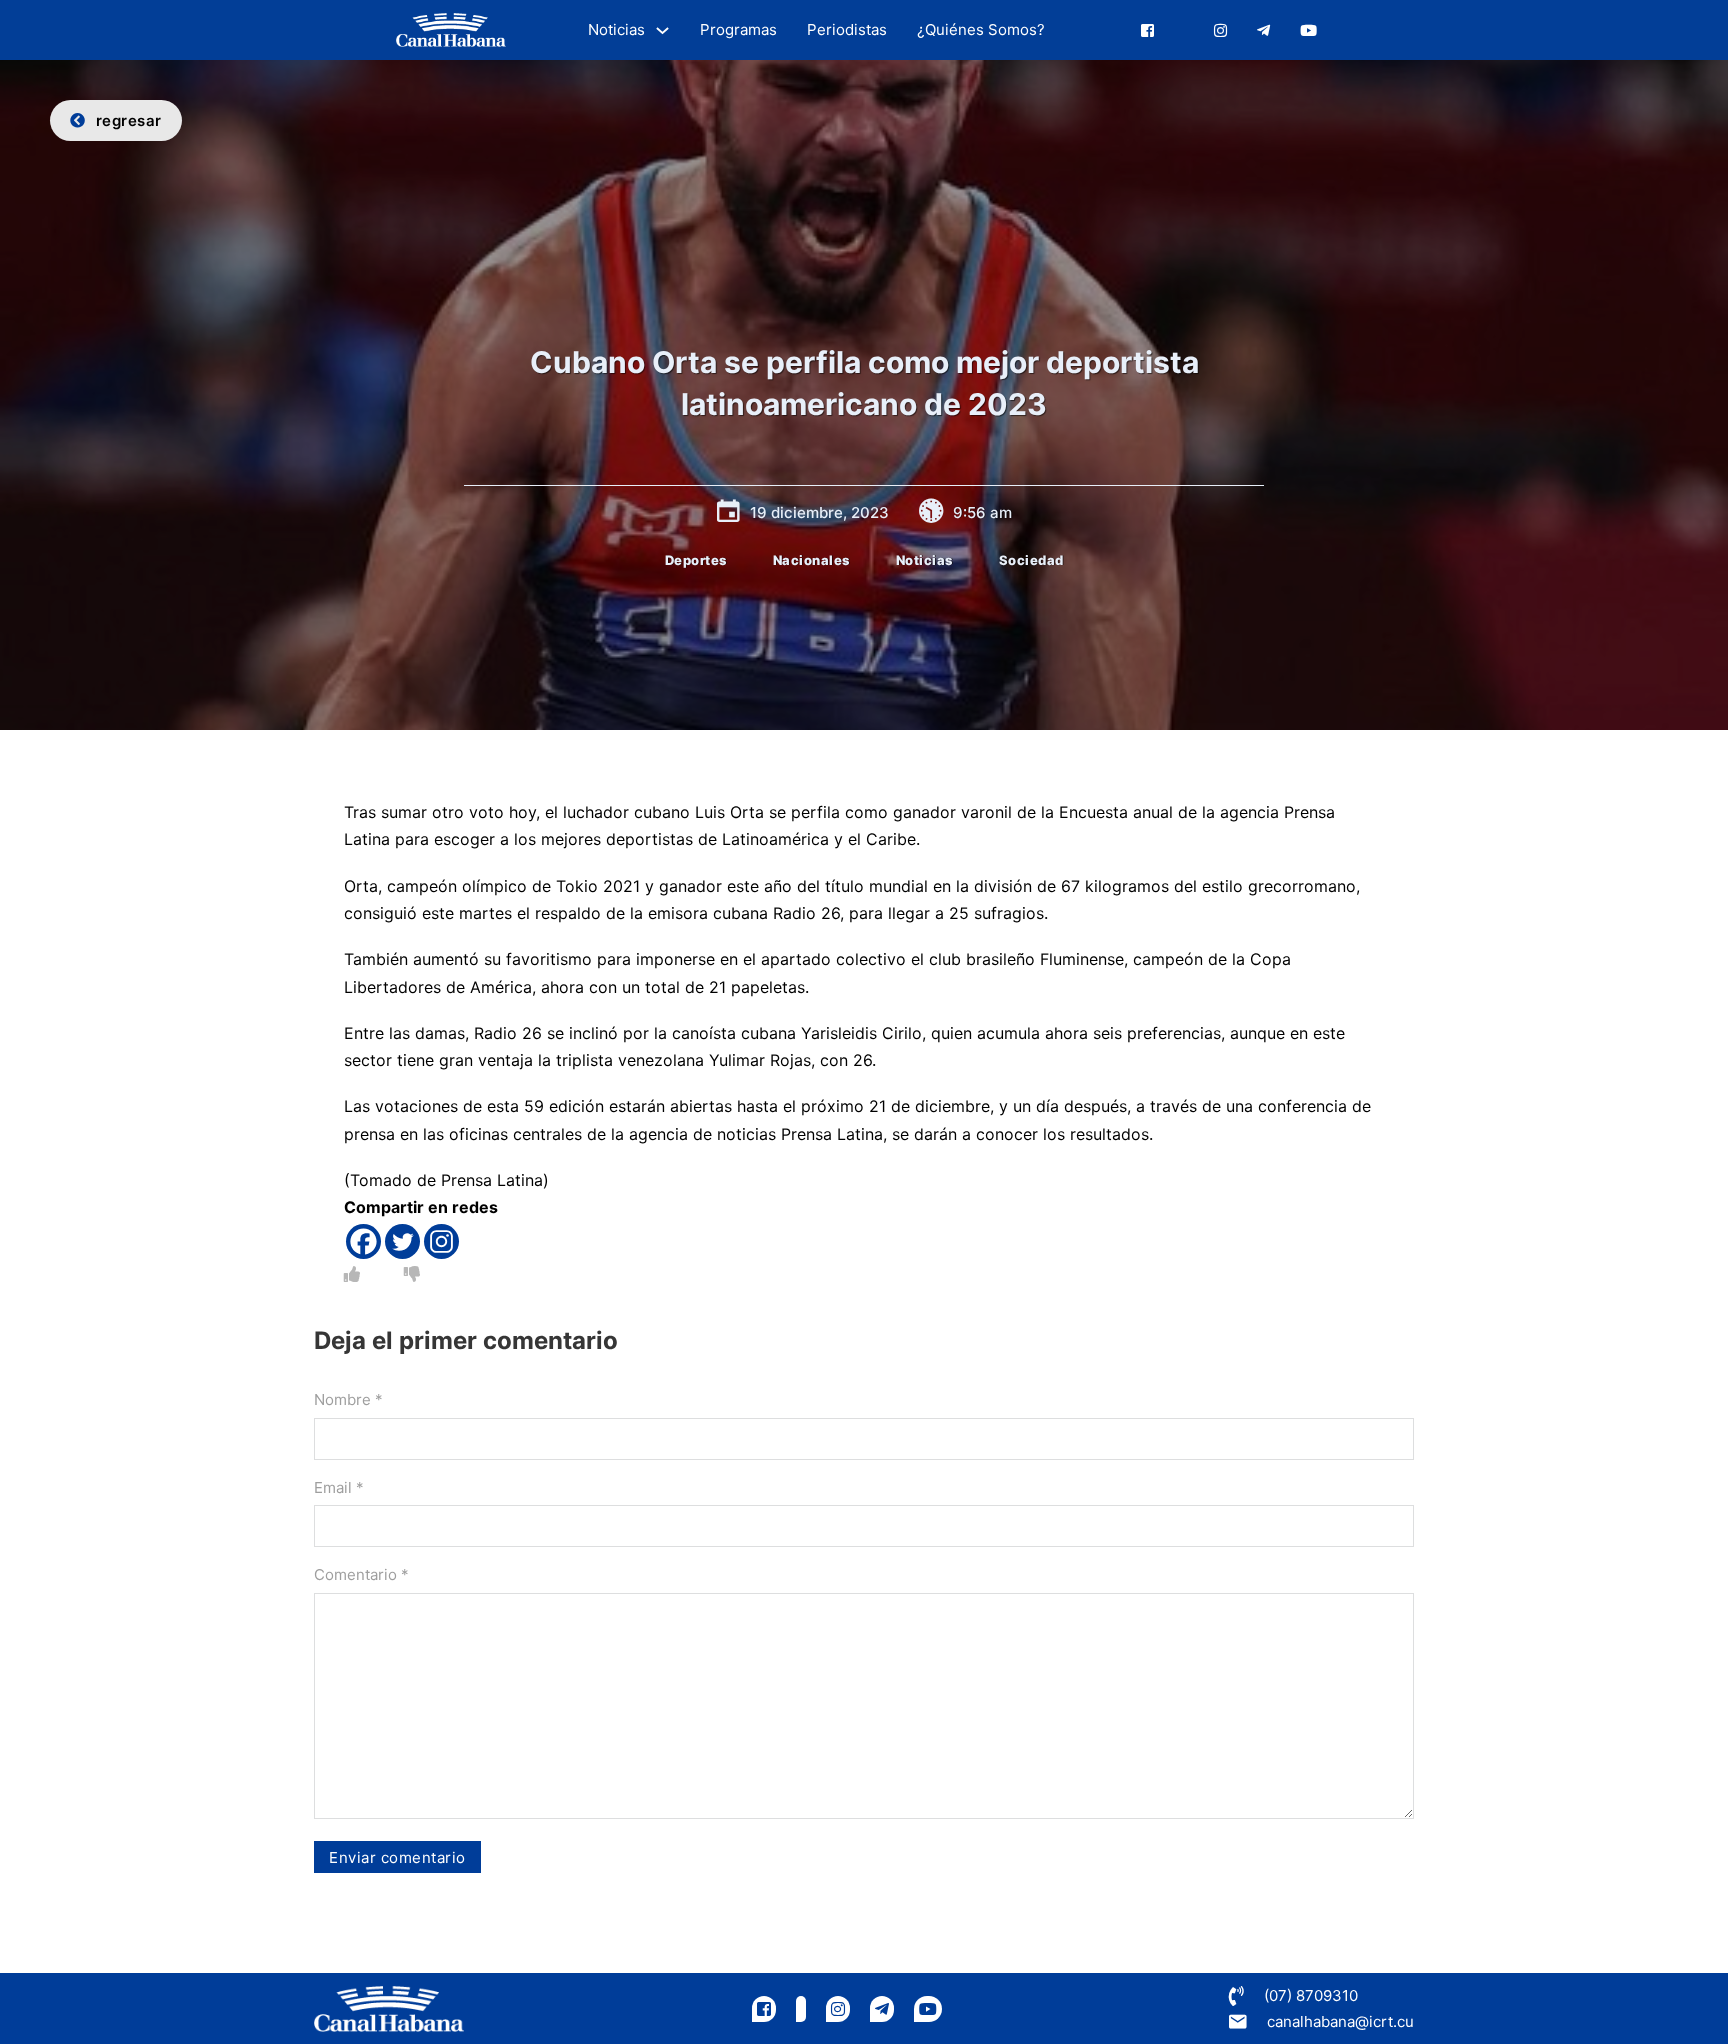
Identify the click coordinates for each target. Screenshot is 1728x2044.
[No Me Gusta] (412, 1274)
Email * (339, 1487)
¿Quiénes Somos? (981, 29)
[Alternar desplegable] (662, 30)
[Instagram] (441, 1241)
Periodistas (847, 29)
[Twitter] (402, 1241)
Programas (738, 29)
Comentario (361, 1574)
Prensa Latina (492, 1180)
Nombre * (348, 1399)
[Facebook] (363, 1241)
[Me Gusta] (352, 1274)
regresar (129, 120)
